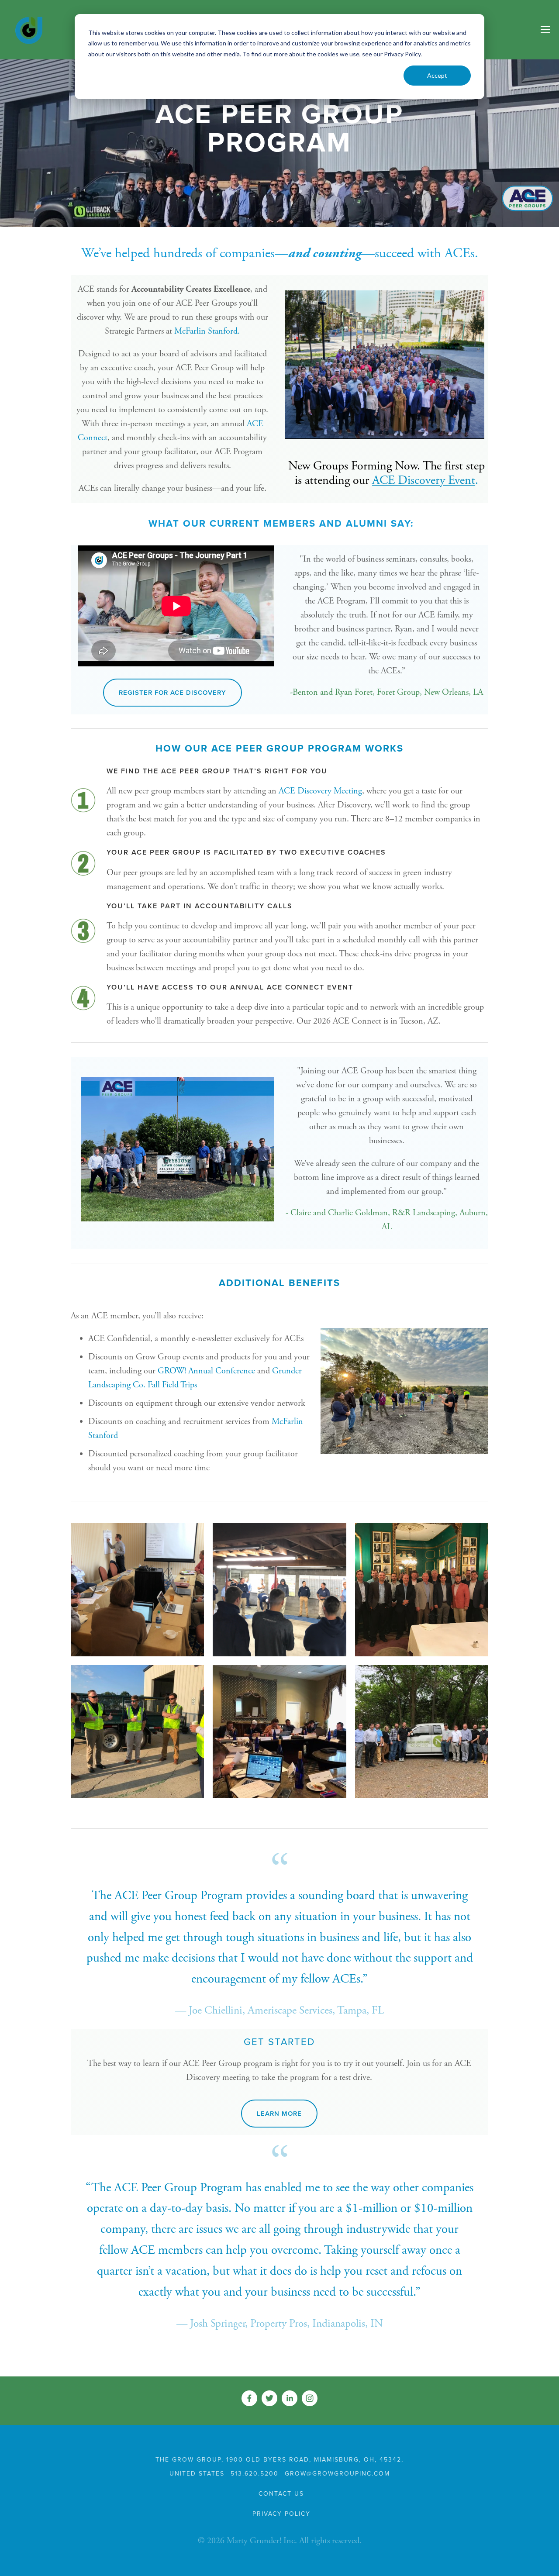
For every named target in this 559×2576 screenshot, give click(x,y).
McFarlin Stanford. (207, 331)
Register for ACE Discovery (173, 693)
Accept (437, 75)
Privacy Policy (281, 2514)
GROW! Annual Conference (206, 1371)
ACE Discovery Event (424, 480)
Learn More (279, 2114)
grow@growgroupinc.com (337, 2474)
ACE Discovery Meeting (320, 791)
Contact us (281, 2494)
